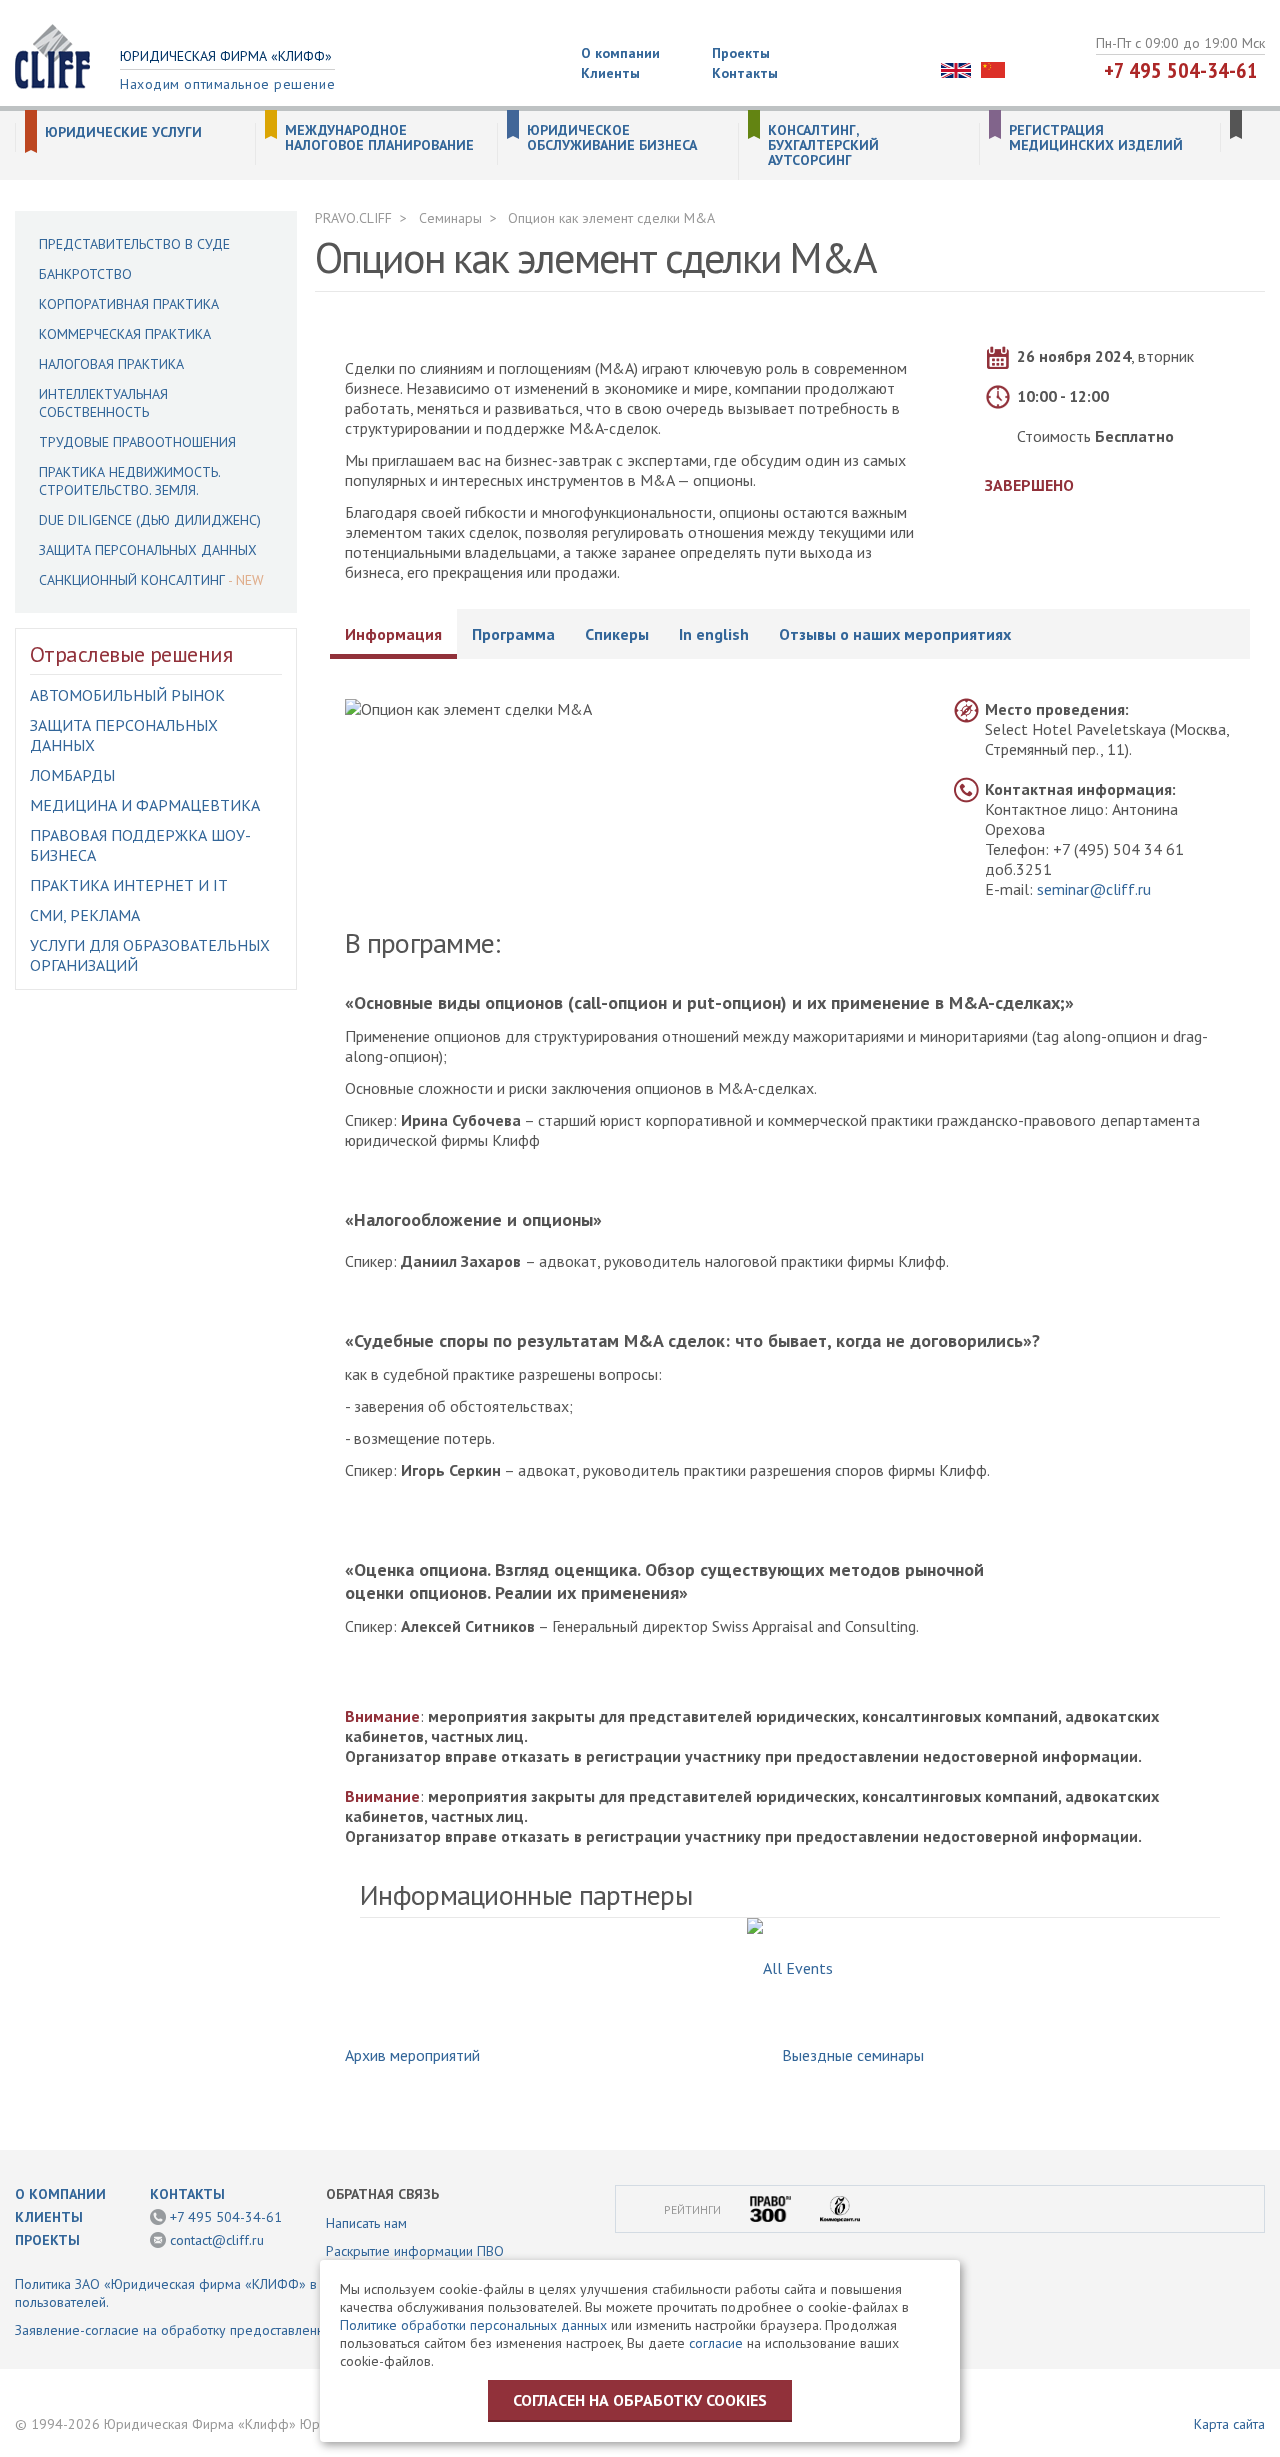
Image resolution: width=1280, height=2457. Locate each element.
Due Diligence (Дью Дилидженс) (150, 520)
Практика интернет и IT (129, 885)
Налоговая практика (111, 364)
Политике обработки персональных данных (473, 2325)
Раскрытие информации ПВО (415, 2251)
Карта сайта (1229, 2424)
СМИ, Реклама (85, 915)
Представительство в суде (134, 244)
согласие (716, 2343)
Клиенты (610, 73)
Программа (513, 634)
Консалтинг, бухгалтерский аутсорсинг (823, 145)
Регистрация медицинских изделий (1096, 138)
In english (714, 634)
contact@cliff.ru (217, 2240)
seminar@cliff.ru (1094, 889)
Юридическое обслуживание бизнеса (612, 138)
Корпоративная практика (129, 304)
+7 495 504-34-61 (1181, 70)
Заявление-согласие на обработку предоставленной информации (218, 2330)
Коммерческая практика (125, 334)
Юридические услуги (123, 132)
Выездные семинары (853, 2055)
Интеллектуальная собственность (103, 403)
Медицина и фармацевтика (145, 805)
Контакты (745, 73)
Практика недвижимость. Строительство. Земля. (129, 481)
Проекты (741, 53)
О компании (620, 53)
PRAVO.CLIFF (353, 218)
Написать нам (366, 2223)
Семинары (450, 218)
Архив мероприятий (412, 2055)
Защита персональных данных (148, 550)
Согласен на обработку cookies (640, 2400)
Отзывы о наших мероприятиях (895, 634)
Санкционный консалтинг (132, 580)
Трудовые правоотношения (137, 442)
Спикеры (617, 634)
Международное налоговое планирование (379, 138)
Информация (393, 634)
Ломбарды (72, 775)
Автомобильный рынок (127, 695)
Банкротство (85, 274)
